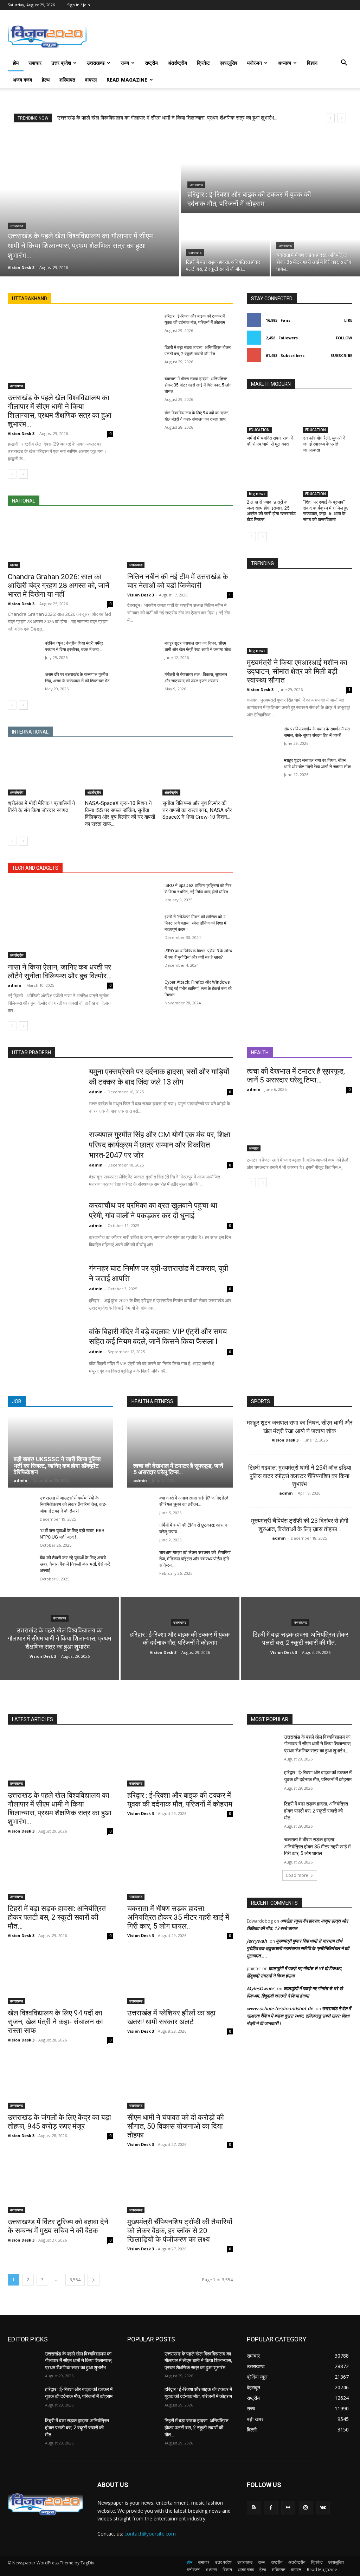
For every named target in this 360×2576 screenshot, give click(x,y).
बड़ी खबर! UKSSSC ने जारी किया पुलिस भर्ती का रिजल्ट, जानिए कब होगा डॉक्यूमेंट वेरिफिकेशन (57, 1466)
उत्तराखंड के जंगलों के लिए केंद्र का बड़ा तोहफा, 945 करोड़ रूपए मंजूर (59, 2122)
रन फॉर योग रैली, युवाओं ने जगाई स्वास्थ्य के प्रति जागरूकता (324, 444)
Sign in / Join (79, 5)
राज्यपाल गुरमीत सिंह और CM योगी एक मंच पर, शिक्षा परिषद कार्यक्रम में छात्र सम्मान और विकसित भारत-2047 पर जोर (160, 1145)
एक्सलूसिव (229, 63)
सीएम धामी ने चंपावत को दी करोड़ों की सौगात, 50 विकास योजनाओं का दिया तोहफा (176, 2126)
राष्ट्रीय (151, 63)
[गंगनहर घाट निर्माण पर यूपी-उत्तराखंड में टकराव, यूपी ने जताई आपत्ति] (44, 1289)
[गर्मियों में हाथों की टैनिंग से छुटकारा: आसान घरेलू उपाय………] (140, 1532)
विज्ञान (312, 63)
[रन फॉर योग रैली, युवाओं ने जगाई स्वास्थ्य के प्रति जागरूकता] (328, 416)
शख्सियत (67, 80)
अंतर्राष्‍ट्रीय (177, 63)
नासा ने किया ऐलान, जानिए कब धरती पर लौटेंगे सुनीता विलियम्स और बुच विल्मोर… (60, 971)
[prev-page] (12, 474)
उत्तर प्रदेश (61, 63)
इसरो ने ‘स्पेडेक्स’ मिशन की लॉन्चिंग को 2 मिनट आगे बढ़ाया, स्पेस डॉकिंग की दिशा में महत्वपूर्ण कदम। (195, 923)
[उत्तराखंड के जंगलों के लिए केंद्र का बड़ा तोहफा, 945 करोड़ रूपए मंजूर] (60, 2082)
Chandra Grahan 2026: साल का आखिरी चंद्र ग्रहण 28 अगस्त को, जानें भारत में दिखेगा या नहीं (59, 586)
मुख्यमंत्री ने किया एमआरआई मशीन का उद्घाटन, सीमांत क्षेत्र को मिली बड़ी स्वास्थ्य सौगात (297, 671)
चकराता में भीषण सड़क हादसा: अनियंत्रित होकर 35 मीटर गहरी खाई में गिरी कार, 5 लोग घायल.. (198, 385)
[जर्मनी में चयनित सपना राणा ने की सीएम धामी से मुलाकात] (271, 416)
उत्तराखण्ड (96, 63)
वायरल (91, 80)
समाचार (35, 63)
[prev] (330, 118)
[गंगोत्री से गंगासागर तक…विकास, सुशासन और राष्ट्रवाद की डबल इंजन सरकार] (143, 682)
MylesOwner (261, 1988)
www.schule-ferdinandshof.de (280, 2008)
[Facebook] (271, 2508)
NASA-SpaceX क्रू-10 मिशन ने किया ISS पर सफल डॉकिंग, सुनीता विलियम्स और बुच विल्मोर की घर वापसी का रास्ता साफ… (120, 814)
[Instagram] (306, 2508)
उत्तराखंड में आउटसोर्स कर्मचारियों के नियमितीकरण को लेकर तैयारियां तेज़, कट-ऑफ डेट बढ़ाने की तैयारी (73, 1504)
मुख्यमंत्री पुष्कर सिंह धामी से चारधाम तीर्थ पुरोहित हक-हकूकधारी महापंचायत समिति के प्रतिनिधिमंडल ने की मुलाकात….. (298, 1948)
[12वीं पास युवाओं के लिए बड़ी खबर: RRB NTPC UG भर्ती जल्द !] (21, 1538)
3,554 (75, 2280)
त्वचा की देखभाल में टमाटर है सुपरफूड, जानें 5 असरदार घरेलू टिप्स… (296, 1076)
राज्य (125, 63)
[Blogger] (254, 2508)
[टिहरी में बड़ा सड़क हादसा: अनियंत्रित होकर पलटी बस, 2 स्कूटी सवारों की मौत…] (225, 245)
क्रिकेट (203, 63)
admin (15, 985)
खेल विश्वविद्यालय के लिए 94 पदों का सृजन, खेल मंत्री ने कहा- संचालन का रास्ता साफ (55, 2022)
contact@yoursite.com (150, 2534)
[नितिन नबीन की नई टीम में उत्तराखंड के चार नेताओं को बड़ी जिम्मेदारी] (180, 542)
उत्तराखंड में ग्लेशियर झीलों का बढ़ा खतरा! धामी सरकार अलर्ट (171, 2017)
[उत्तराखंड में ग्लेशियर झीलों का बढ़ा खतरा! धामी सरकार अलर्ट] (180, 1978)
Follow (344, 338)
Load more (297, 1875)
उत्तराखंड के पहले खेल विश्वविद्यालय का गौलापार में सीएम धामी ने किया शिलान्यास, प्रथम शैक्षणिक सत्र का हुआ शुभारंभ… (167, 118)
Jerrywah (257, 1941)
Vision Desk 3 (21, 433)
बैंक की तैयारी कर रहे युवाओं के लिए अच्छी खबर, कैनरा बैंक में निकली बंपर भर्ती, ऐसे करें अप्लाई (75, 1564)
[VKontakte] (323, 2508)
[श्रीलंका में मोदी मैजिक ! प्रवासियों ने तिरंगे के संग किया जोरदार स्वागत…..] (43, 771)
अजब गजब (22, 80)
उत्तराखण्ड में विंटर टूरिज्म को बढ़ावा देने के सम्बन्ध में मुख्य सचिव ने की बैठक (58, 2226)
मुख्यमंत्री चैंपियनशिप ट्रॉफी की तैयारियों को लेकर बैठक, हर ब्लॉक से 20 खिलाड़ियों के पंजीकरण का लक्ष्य (180, 2231)
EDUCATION (259, 430)
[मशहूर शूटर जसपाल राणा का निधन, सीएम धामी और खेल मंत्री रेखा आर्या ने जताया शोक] (143, 651)
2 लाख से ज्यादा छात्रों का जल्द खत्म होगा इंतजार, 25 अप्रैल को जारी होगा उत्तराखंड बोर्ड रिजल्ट (271, 511)
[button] (344, 63)
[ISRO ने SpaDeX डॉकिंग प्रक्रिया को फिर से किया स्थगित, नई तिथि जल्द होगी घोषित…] (143, 893)
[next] (342, 118)
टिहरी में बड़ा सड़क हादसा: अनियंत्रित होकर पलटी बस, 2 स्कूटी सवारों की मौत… (57, 1917)
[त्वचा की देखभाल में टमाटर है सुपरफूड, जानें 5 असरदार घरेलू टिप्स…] (300, 1125)
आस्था (14, 565)
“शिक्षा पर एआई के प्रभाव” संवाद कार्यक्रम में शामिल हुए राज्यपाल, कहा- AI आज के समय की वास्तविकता (326, 511)
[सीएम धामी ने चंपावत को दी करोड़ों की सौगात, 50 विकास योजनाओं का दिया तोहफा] (180, 2082)
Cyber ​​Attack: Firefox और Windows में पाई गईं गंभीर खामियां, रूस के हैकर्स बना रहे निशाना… (198, 989)
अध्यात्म (284, 63)
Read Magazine (127, 80)
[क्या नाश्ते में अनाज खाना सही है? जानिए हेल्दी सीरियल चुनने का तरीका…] (140, 1505)
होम (16, 63)
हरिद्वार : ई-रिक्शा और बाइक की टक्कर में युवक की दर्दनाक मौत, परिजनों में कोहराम (180, 1800)
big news (257, 494)
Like (348, 320)
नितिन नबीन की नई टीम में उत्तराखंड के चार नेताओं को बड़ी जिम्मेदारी (178, 581)
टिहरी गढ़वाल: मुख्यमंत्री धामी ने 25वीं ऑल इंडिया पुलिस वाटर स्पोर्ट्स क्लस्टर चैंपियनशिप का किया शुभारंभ (300, 1476)
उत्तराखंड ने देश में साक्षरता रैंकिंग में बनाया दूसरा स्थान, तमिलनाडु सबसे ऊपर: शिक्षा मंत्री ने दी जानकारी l (299, 2016)
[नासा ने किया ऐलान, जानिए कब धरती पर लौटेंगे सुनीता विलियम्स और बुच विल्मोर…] (60, 920)
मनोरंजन (255, 63)
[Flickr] (288, 2508)
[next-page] (23, 474)
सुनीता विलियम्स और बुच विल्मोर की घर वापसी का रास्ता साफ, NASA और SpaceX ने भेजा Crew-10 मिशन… (197, 810)
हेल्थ (46, 80)
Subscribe (341, 355)
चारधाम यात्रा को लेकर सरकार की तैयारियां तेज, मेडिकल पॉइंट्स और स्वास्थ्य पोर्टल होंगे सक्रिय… (195, 1559)
